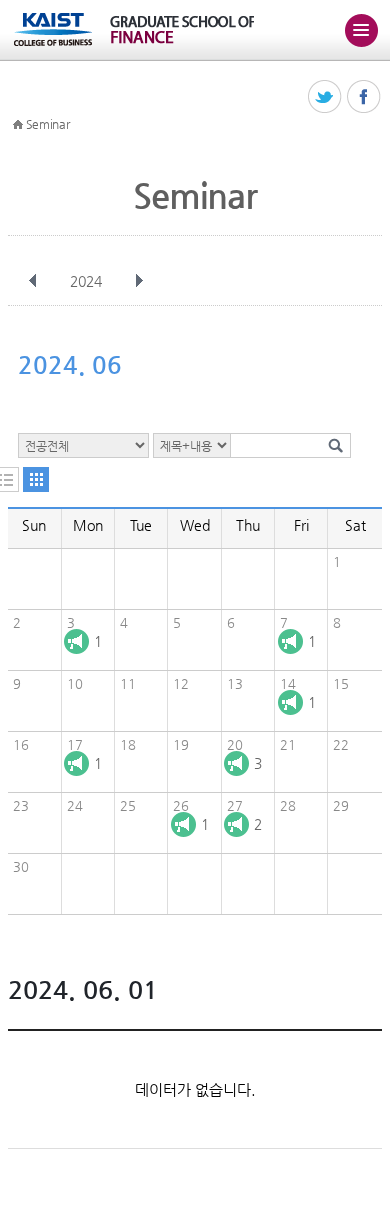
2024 (86, 281)
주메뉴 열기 (361, 30)
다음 (139, 281)
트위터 (325, 97)
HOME (18, 125)
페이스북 (364, 97)
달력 (36, 479)
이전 (33, 281)
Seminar (48, 124)
